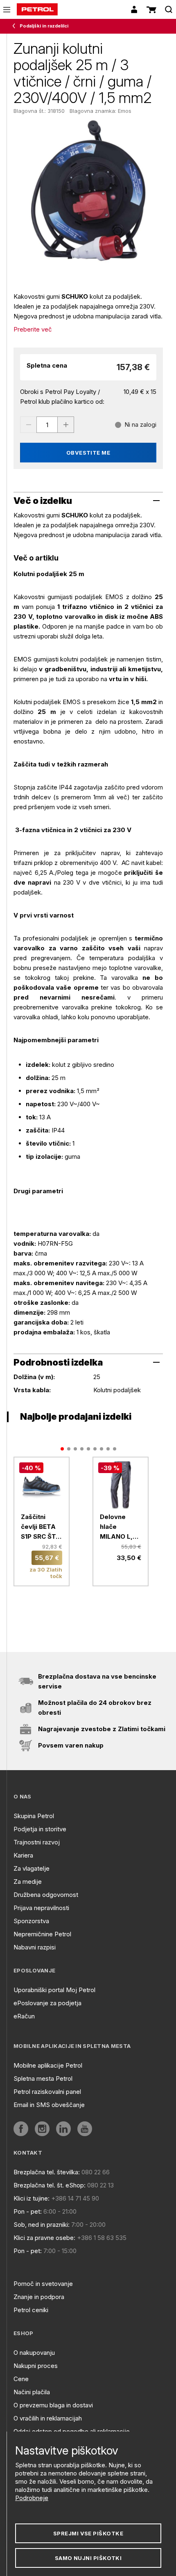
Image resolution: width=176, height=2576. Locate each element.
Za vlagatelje (32, 1868)
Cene (21, 2379)
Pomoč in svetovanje (43, 2284)
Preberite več (33, 329)
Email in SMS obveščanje (49, 2105)
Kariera (23, 1855)
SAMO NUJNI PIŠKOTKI (88, 2558)
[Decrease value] (28, 425)
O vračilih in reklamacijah (48, 2418)
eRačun (24, 2016)
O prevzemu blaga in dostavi (53, 2405)
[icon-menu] (7, 10)
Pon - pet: (28, 2211)
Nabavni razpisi (35, 1947)
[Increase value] (66, 425)
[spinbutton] (47, 425)
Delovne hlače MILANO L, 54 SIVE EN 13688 (117, 1527)
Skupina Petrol (34, 1816)
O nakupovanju (34, 2353)
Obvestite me (88, 453)
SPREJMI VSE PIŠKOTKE (88, 2533)
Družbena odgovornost (46, 1895)
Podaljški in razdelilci (44, 26)
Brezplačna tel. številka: (47, 2172)
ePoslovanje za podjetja (47, 2003)
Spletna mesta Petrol (43, 2078)
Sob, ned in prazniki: (42, 2225)
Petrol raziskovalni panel (47, 2092)
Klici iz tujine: (32, 2198)
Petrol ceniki (31, 2310)
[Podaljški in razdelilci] (16, 26)
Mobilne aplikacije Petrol (48, 2065)
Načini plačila (32, 2392)
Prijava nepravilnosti (41, 1908)
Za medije (28, 1882)
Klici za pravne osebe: (44, 2238)
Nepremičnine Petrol (42, 1934)
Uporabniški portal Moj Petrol (54, 1990)
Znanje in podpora (39, 2297)
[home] (37, 9)
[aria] (21, 2129)
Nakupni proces (36, 2366)
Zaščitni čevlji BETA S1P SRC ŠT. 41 (39, 1527)
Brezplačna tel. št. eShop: (50, 2185)
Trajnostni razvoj (37, 1842)
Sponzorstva (31, 1921)
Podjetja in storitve (40, 1829)
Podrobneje (32, 2498)
